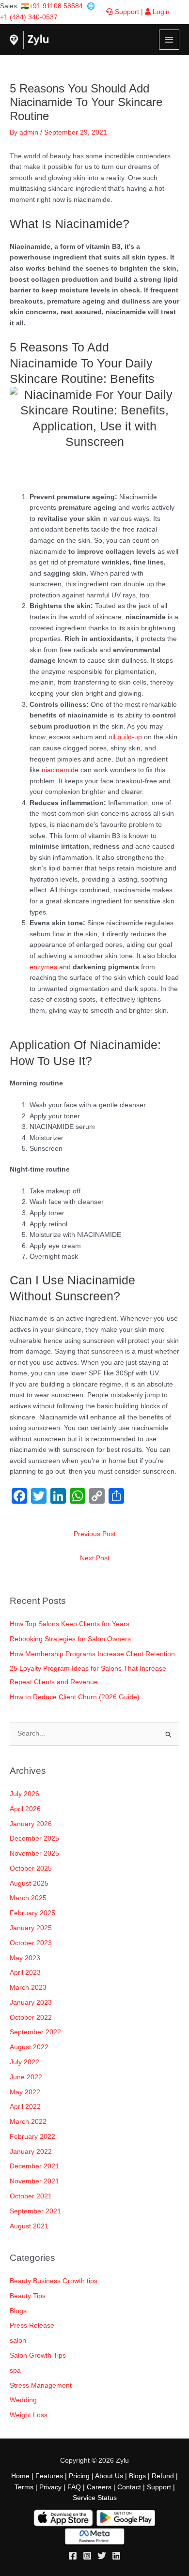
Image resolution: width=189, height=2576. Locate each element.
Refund (163, 2476)
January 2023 (31, 2003)
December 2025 (34, 1838)
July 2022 (24, 2062)
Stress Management (41, 2385)
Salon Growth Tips (38, 2355)
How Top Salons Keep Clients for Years (70, 1624)
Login (160, 12)
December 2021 (34, 2166)
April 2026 (25, 1809)
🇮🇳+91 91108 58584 (52, 6)
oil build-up (124, 737)
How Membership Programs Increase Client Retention (92, 1654)
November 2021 (34, 2181)
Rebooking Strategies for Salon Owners (70, 1639)
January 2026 (31, 1824)
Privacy (50, 2487)
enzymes (43, 967)
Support (126, 12)
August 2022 (29, 2047)
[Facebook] (73, 2556)
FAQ (74, 2487)
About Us (109, 2476)
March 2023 (28, 1988)
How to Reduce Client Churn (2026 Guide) (75, 1697)
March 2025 (28, 1898)
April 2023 (25, 1973)
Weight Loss (29, 2415)
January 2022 (31, 2152)
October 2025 (31, 1868)
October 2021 (31, 2196)
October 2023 (31, 1943)
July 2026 (24, 1794)
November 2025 (34, 1853)
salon (18, 2340)
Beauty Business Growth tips (54, 2281)
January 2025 (31, 1928)
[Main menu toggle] (169, 40)
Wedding (23, 2400)
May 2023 (25, 1958)
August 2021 (29, 2226)
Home (20, 2476)
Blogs (18, 2311)
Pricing (79, 2476)
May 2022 (25, 2092)
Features (49, 2476)
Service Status (95, 2498)
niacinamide (60, 770)
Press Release (32, 2325)
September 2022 (35, 2032)
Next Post (95, 1558)
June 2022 (26, 2077)
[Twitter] (102, 2556)
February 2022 (32, 2137)
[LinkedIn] (116, 2556)
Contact (129, 2487)
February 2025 (32, 1913)
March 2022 (28, 2122)
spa (15, 2370)
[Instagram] (87, 2556)
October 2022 (31, 2018)
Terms (24, 2487)
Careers (99, 2487)
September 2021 (35, 2211)
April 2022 (25, 2107)
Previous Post (95, 1534)
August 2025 (29, 1883)
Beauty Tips (28, 2296)
